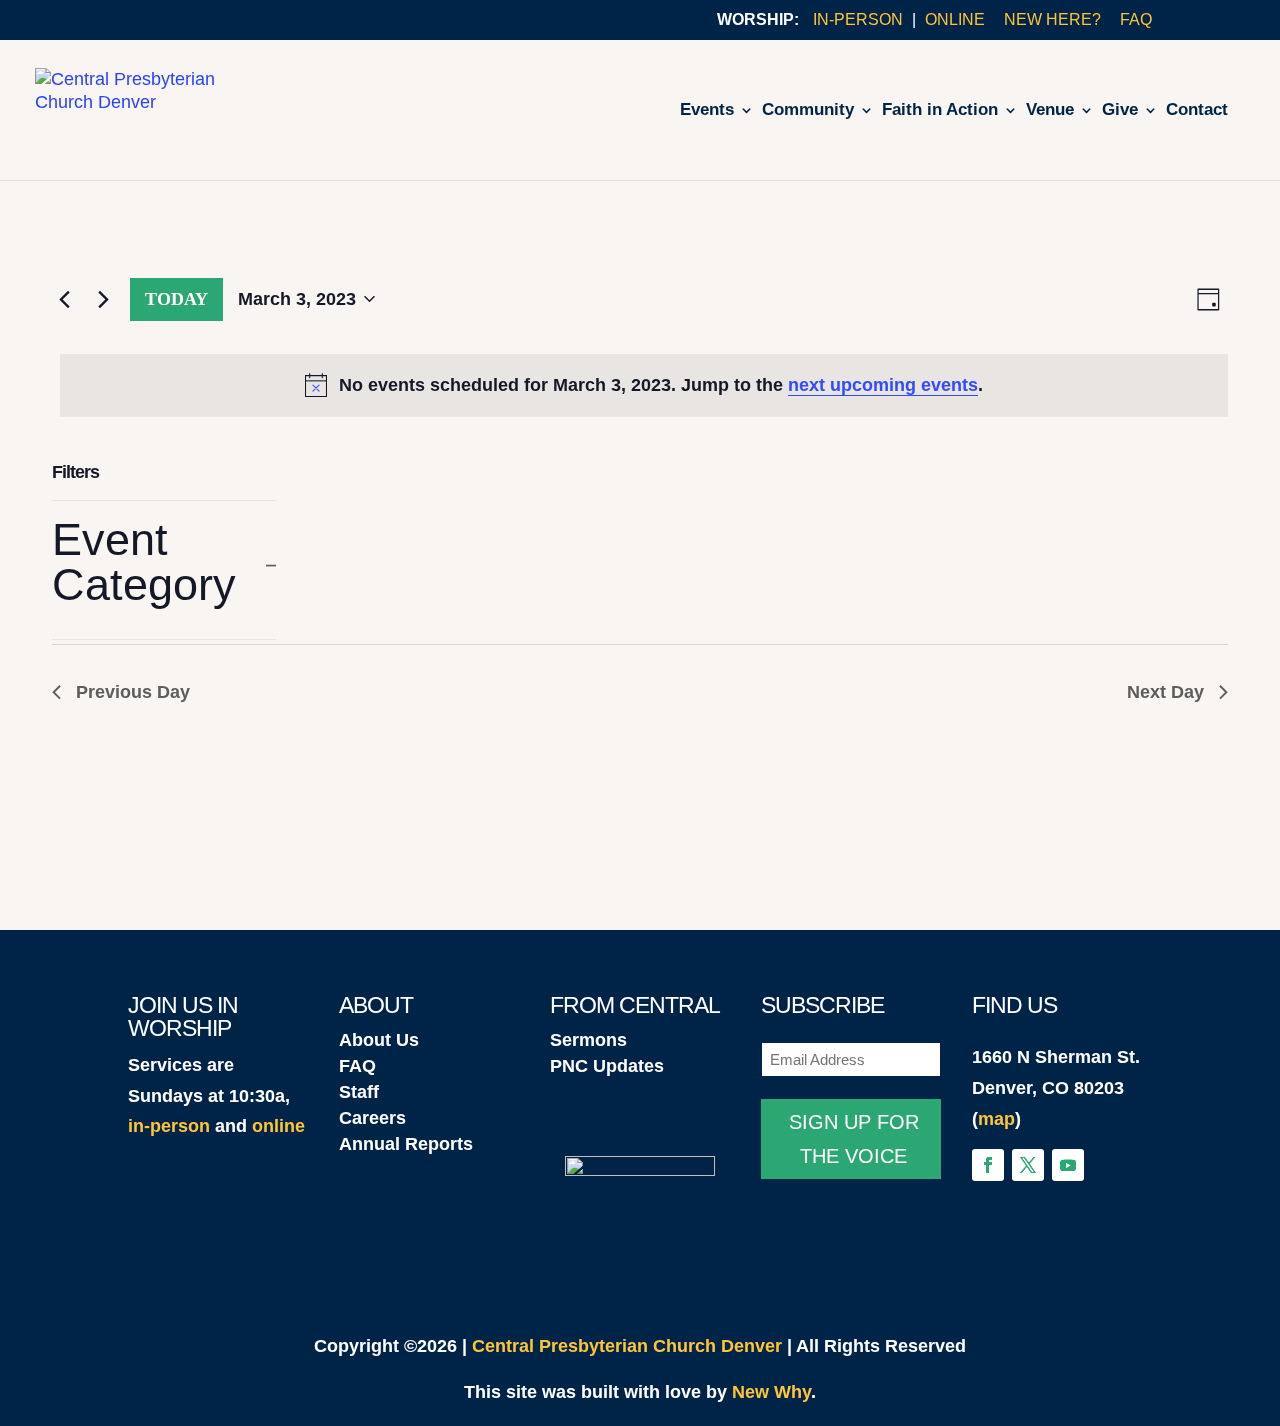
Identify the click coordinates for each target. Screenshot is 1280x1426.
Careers (372, 1118)
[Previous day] (64, 299)
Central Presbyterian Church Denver (627, 1346)
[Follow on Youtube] (1068, 1165)
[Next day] (103, 299)
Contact (1197, 111)
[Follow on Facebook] (988, 1165)
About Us (379, 1040)
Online (955, 20)
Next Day (1165, 692)
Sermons (588, 1040)
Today (176, 299)
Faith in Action (940, 111)
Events (707, 111)
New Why (771, 1392)
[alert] (644, 385)
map (996, 1119)
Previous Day (133, 692)
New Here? (1052, 20)
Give (1120, 111)
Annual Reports (406, 1144)
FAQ (1136, 20)
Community (808, 111)
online (278, 1126)
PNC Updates (607, 1066)
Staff (359, 1092)
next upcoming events (883, 385)
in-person (169, 1126)
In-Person (858, 20)
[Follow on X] (1028, 1165)
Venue (1050, 111)
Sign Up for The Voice (854, 1139)
